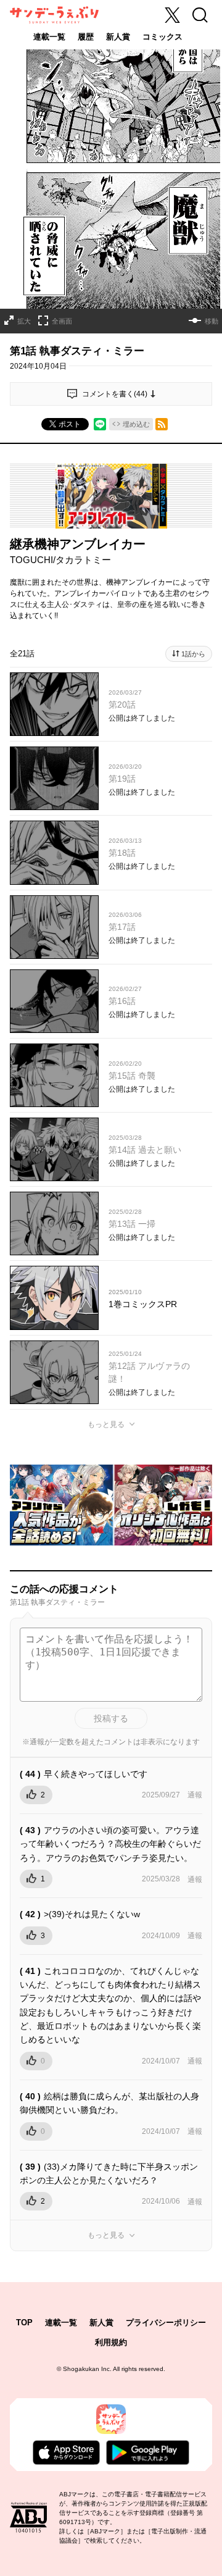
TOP (24, 2323)
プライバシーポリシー (166, 2323)
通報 (195, 1795)
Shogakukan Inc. (87, 2369)
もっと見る (106, 1424)
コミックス (162, 37)
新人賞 (118, 37)
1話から (193, 654)
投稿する (111, 1718)
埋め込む (136, 424)
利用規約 (111, 2342)
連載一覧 (49, 37)
